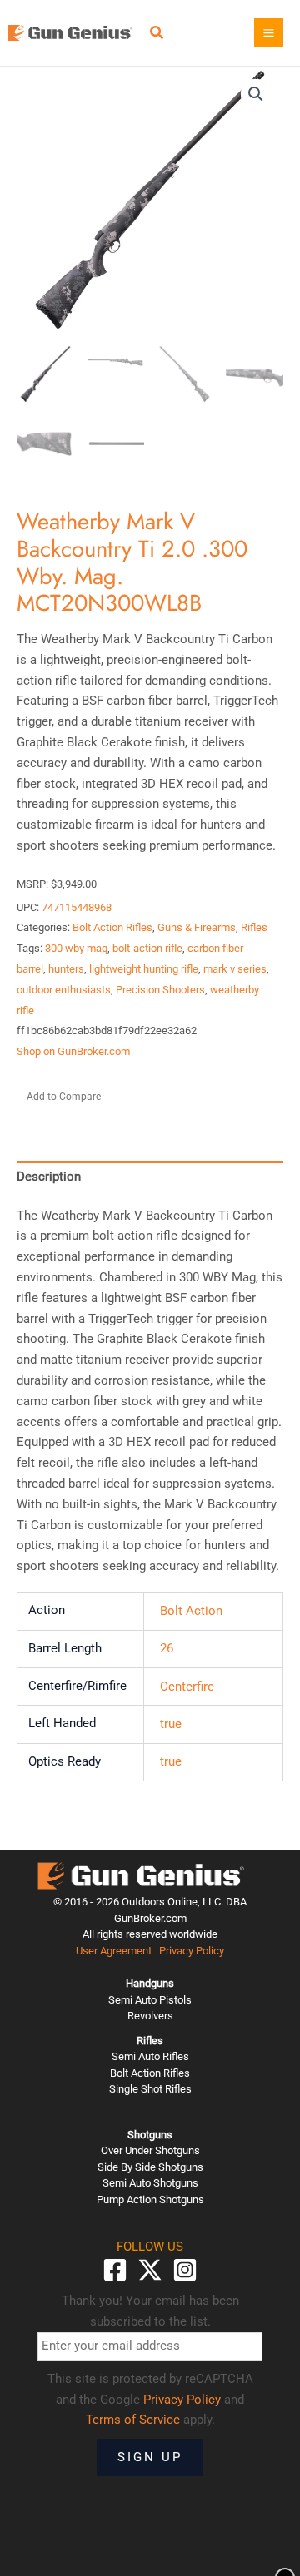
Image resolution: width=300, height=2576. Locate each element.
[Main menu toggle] (269, 33)
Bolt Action (191, 1611)
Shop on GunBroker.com (73, 1051)
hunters (66, 969)
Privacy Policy (192, 1951)
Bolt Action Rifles (112, 927)
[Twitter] (150, 2270)
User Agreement (114, 1951)
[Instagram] (185, 2270)
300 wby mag (76, 948)
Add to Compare (64, 1097)
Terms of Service (133, 2420)
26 (167, 1648)
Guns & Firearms (197, 927)
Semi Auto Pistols (150, 2000)
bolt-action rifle (147, 948)
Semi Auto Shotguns (150, 2183)
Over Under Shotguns (150, 2150)
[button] (157, 35)
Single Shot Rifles (150, 2089)
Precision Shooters (160, 990)
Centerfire (187, 1687)
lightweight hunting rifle (144, 969)
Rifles (254, 927)
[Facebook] (115, 2270)
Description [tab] (49, 1177)
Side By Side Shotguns (150, 2167)
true (171, 1724)
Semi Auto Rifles (150, 2056)
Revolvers (150, 2016)
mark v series (235, 969)
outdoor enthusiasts (64, 990)
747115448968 (77, 907)
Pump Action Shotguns (150, 2200)
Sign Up (150, 2457)
